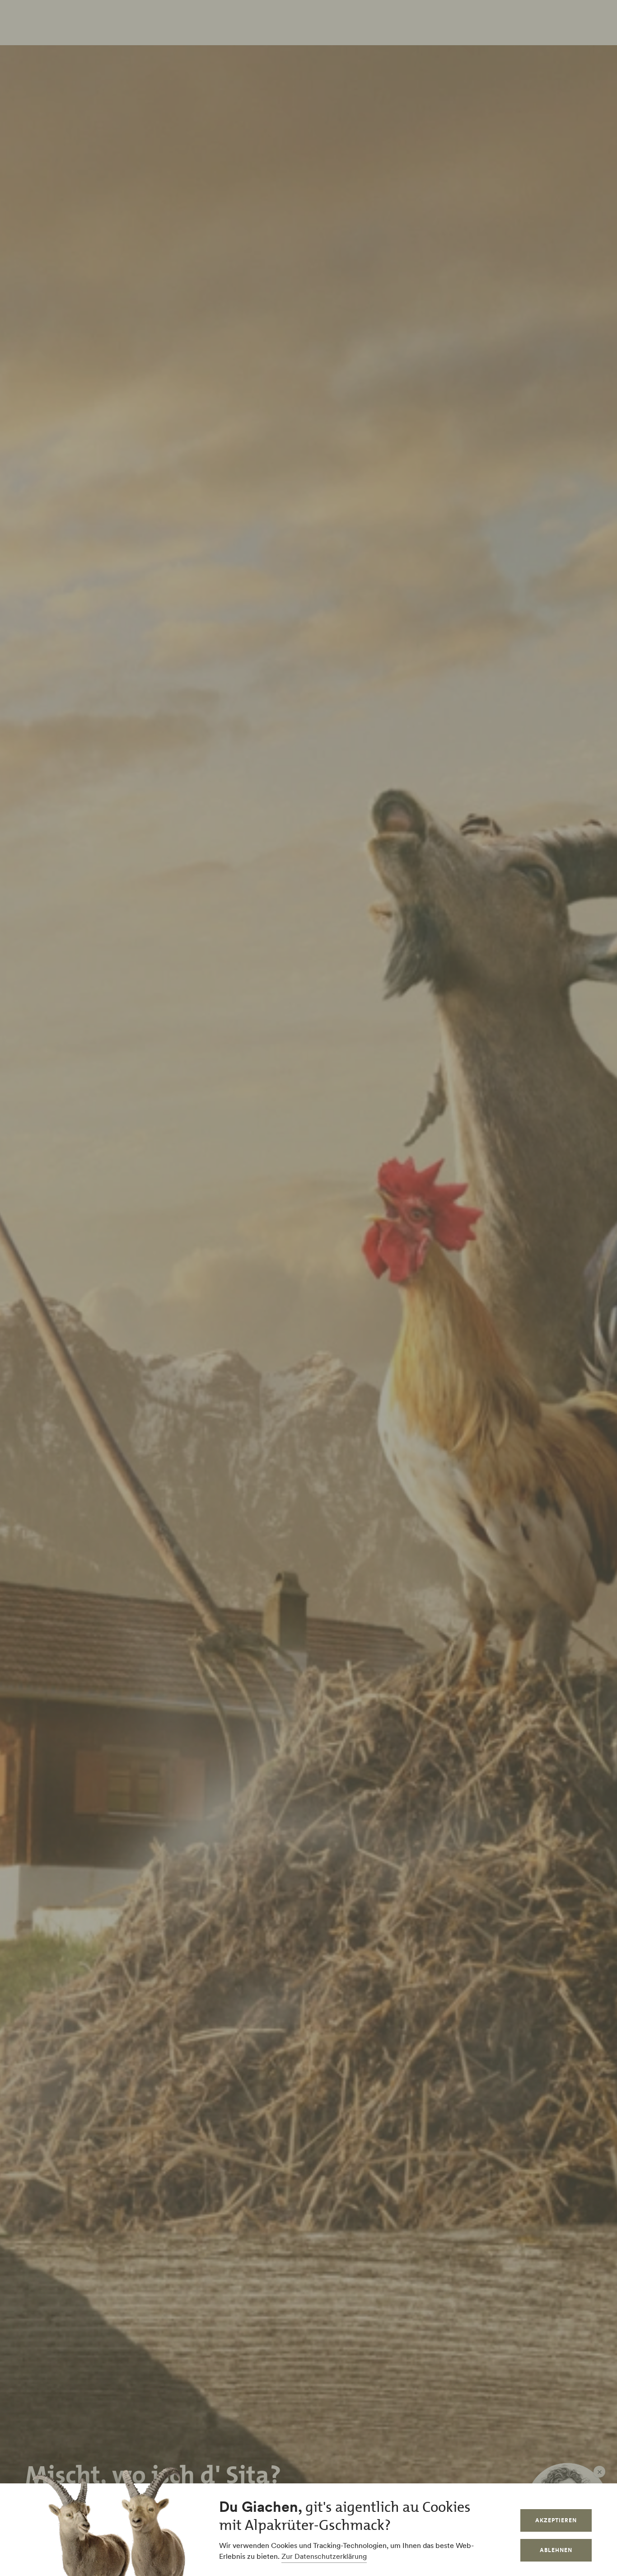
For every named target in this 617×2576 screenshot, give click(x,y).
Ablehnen (556, 2550)
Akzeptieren (556, 2520)
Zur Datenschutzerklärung (324, 2556)
